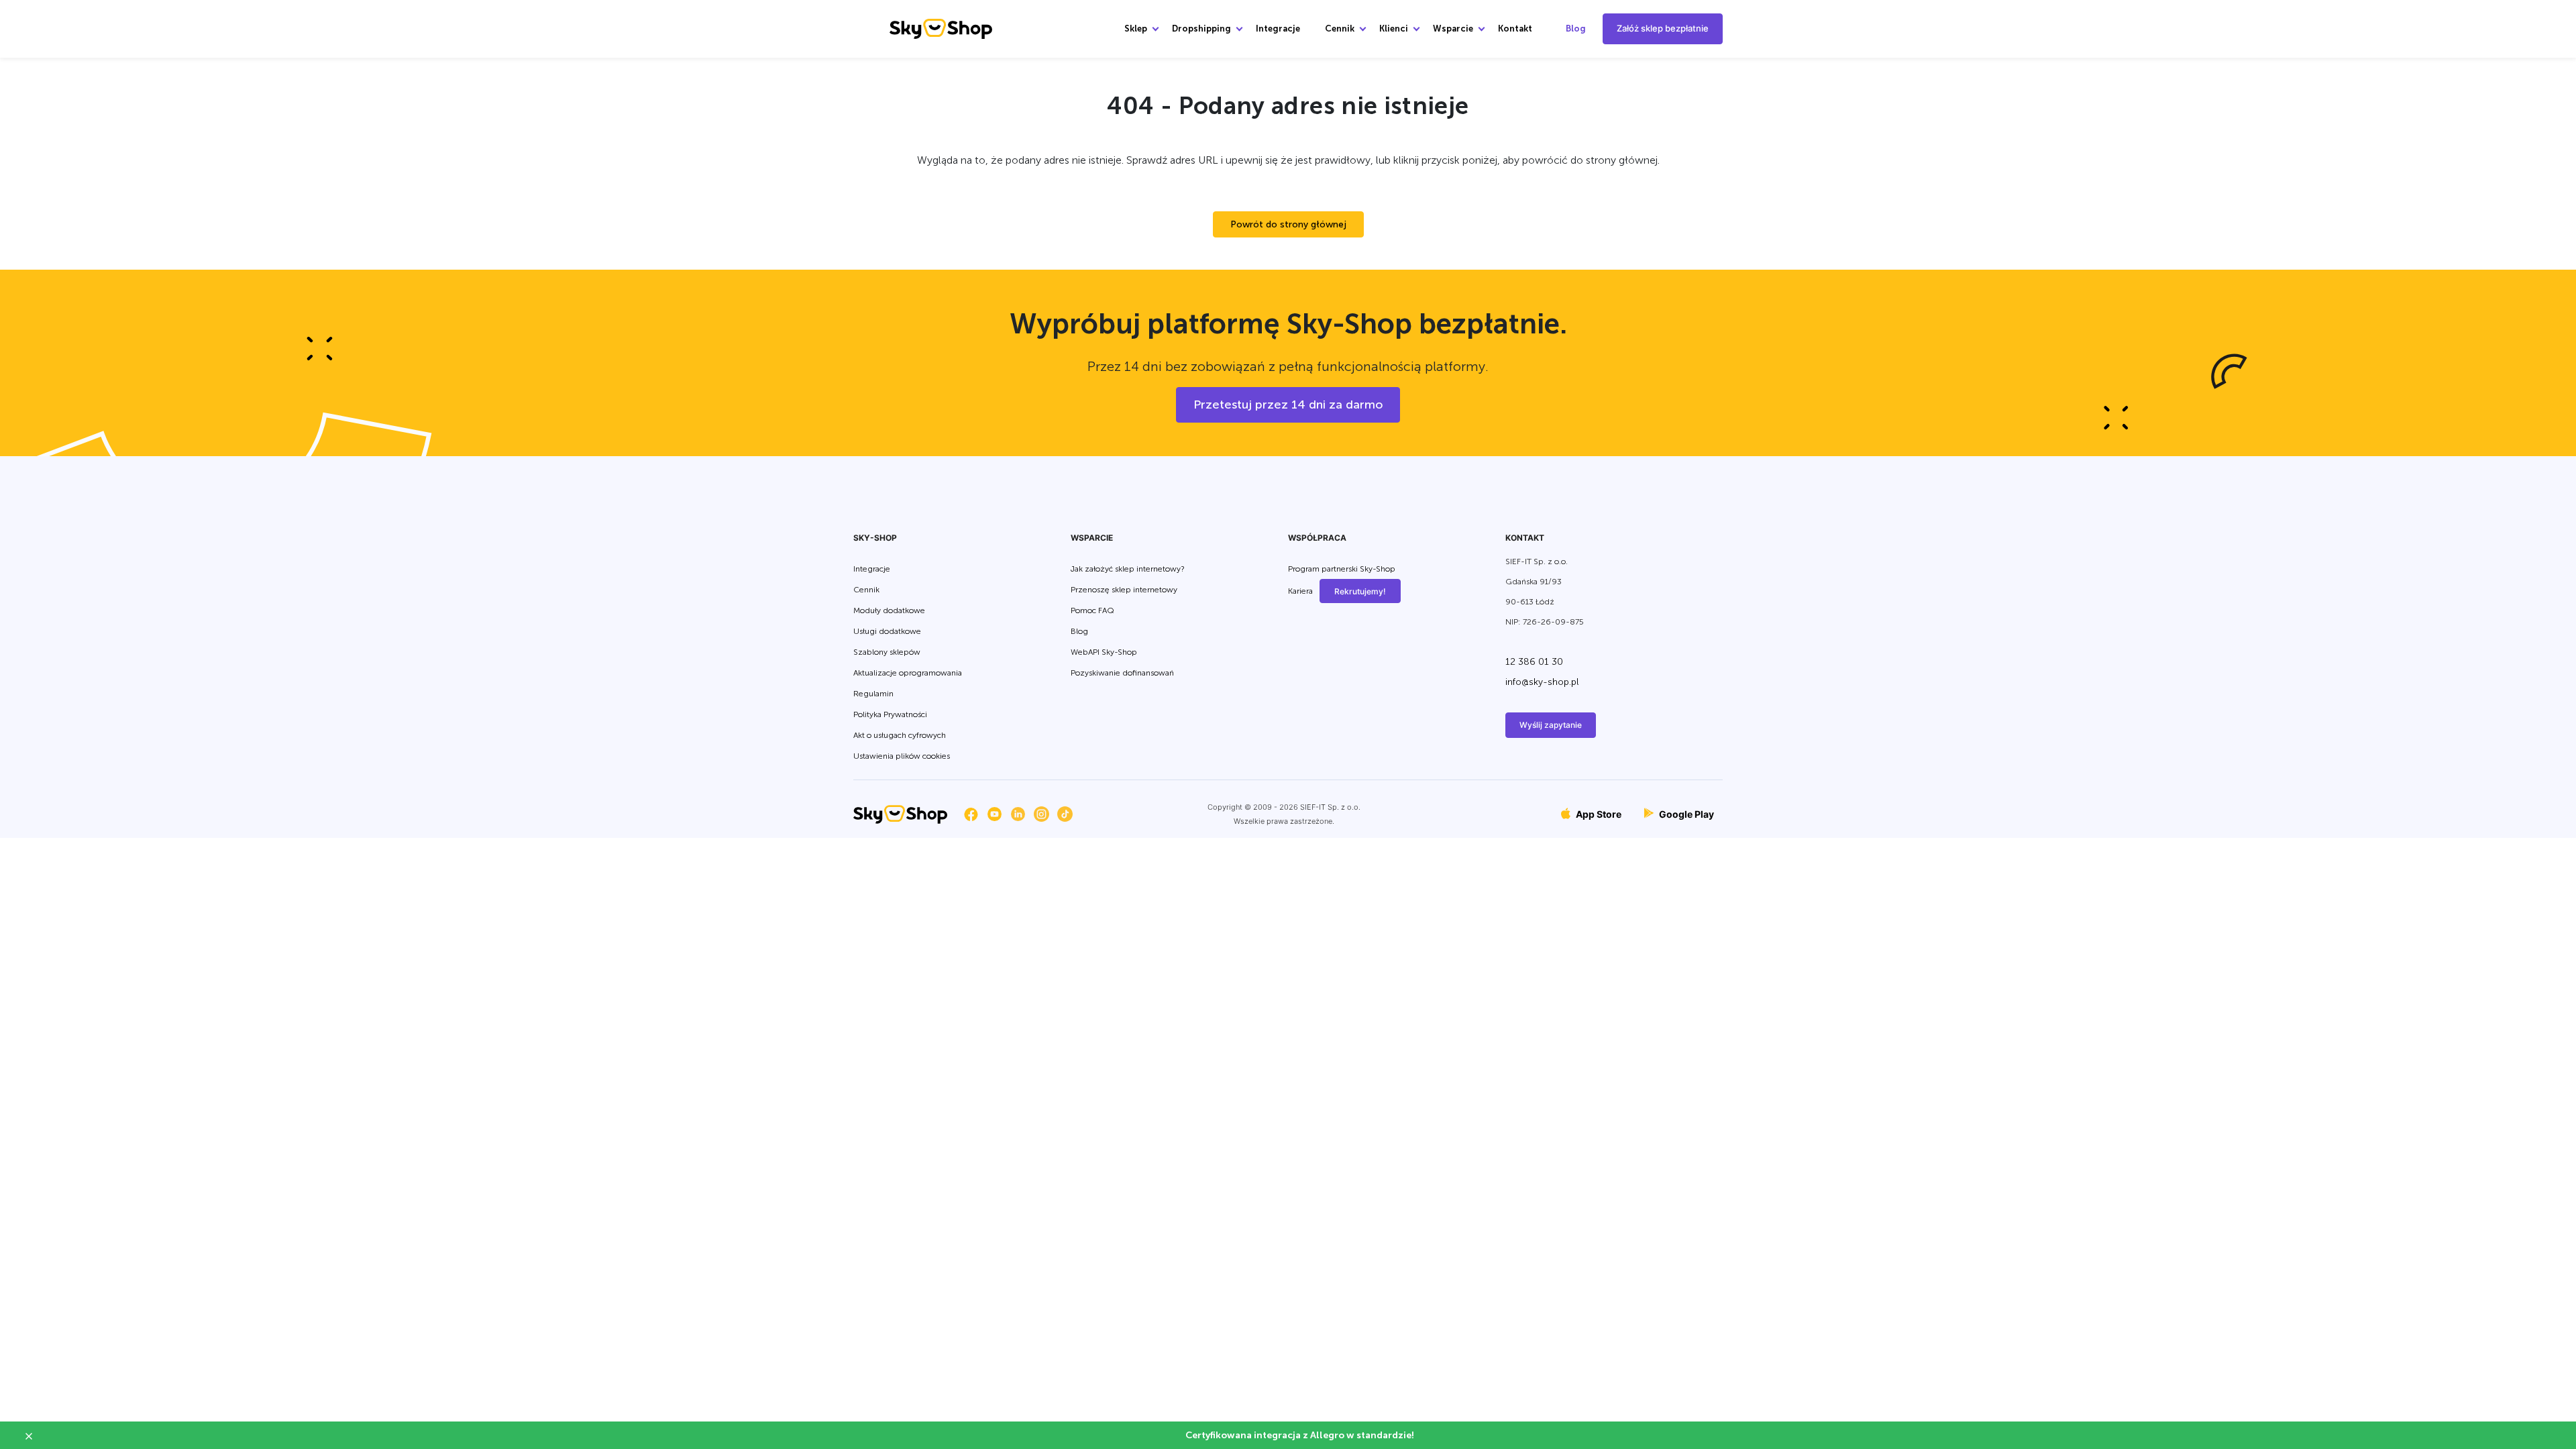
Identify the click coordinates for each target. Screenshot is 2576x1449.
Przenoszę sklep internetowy (1124, 590)
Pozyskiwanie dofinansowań (1122, 673)
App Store (1598, 814)
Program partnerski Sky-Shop (1342, 569)
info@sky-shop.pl (1542, 682)
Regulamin (873, 694)
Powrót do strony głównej (1288, 224)
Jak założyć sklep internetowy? (1128, 569)
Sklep (1136, 29)
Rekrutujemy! (1360, 591)
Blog (1576, 29)
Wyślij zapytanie (1551, 725)
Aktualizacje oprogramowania (908, 673)
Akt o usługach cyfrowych (900, 735)
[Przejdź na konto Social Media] (971, 814)
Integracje (1278, 29)
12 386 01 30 (1534, 662)
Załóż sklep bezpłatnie (1663, 28)
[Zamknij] (34, 1436)
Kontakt (1515, 29)
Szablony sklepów (887, 652)
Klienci (1394, 29)
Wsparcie (1453, 29)
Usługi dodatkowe (887, 631)
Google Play (1685, 814)
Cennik (1340, 29)
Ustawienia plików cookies (902, 756)
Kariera (1300, 592)
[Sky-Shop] (941, 28)
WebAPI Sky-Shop (1104, 652)
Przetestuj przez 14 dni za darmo (1288, 405)
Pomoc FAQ (1092, 610)
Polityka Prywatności (890, 714)
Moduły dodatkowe (889, 610)
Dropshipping (1201, 29)
